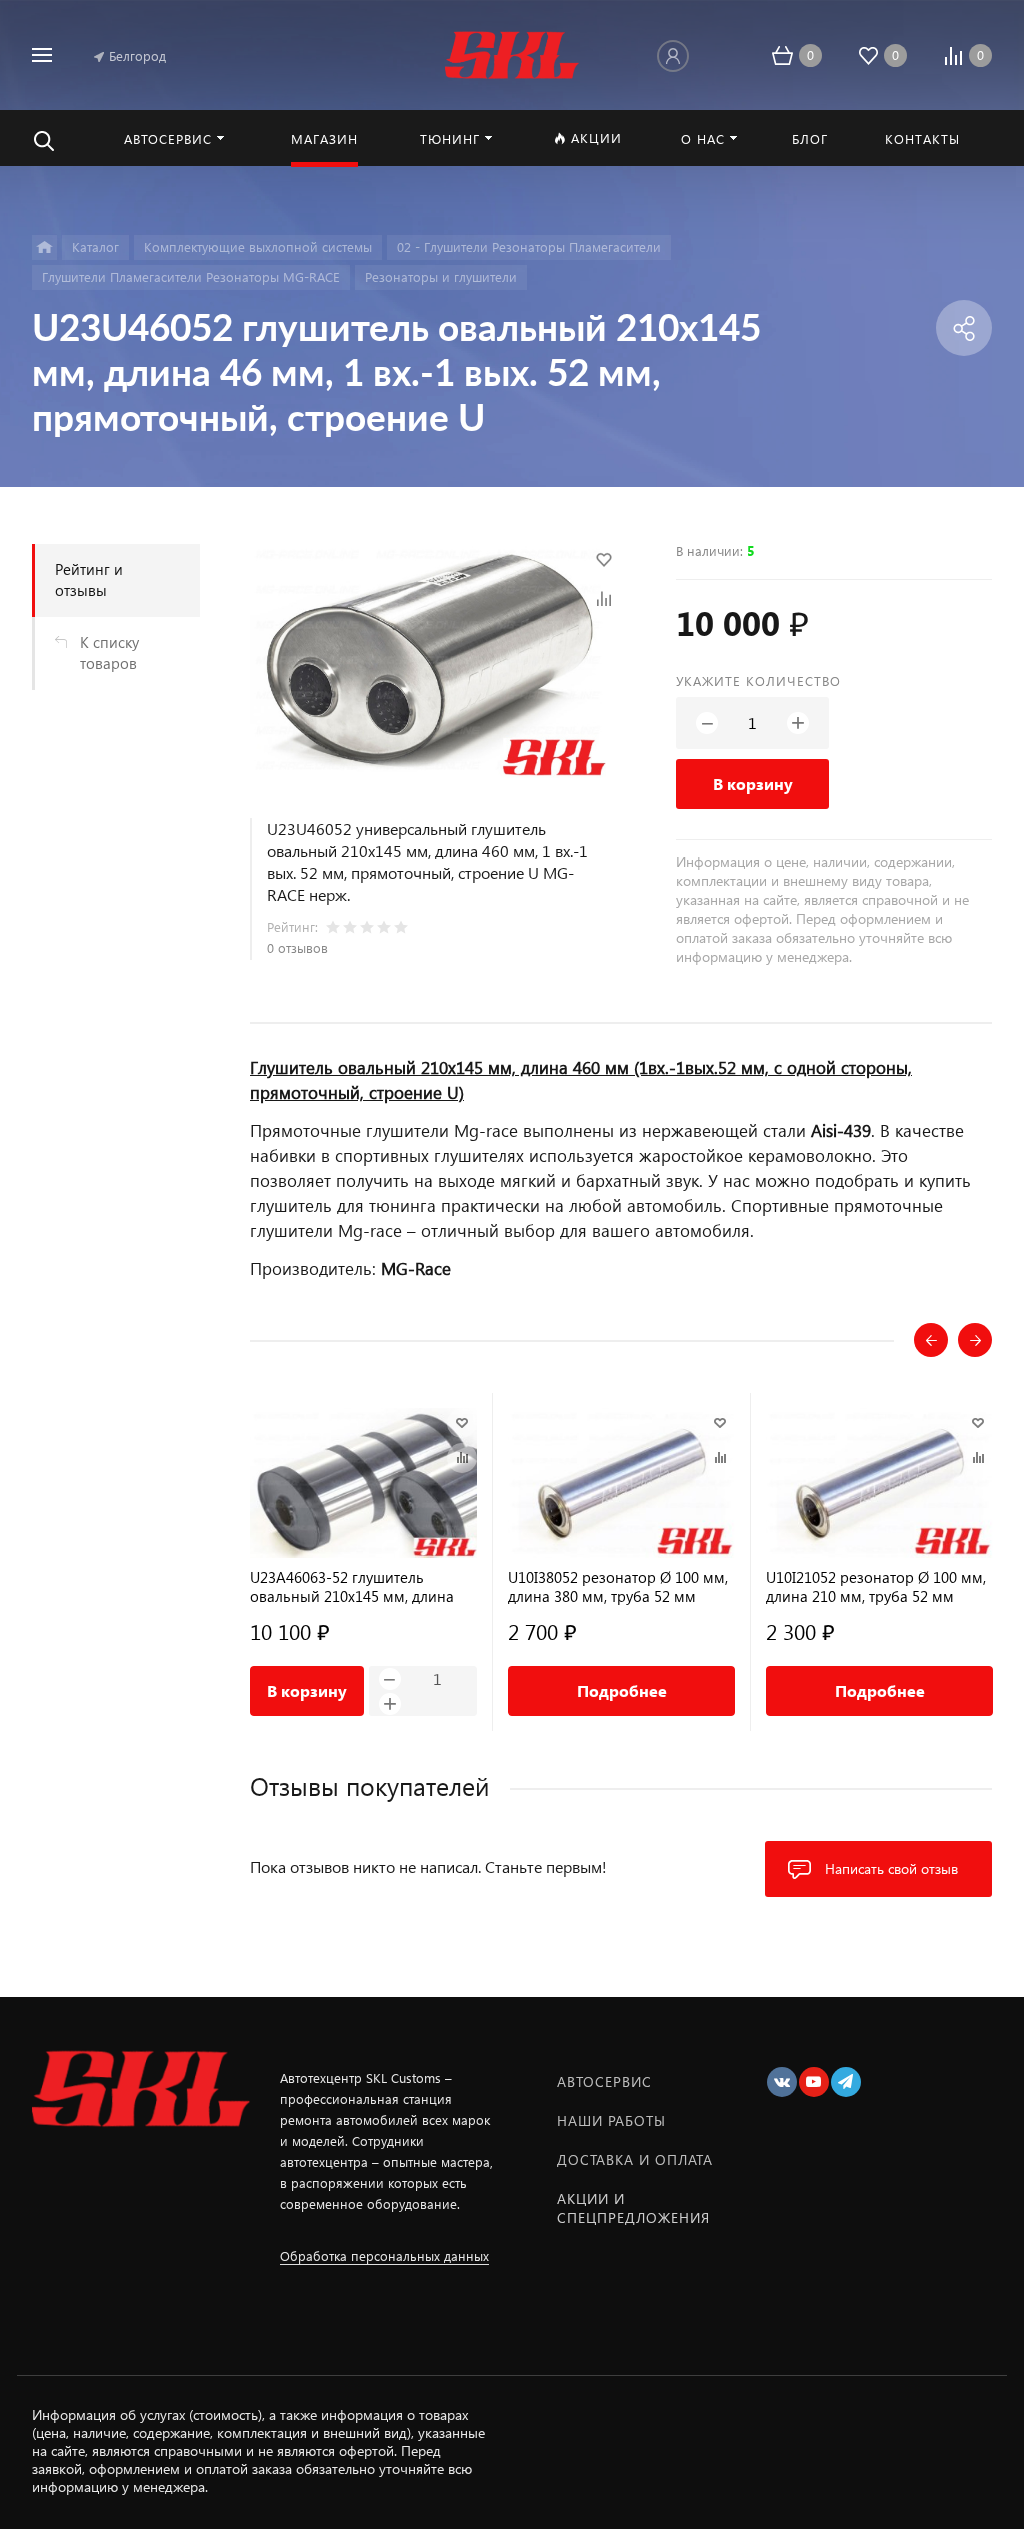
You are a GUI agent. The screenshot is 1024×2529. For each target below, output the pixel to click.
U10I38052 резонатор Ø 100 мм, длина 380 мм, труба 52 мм (618, 1587)
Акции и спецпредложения (633, 2208)
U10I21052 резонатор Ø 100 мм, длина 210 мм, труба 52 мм (876, 1587)
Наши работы (611, 2120)
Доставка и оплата (635, 2159)
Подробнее (622, 1690)
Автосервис (604, 2081)
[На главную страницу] (512, 52)
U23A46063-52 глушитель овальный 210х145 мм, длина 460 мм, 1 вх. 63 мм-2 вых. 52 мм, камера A (352, 1587)
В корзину (753, 783)
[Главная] (44, 247)
